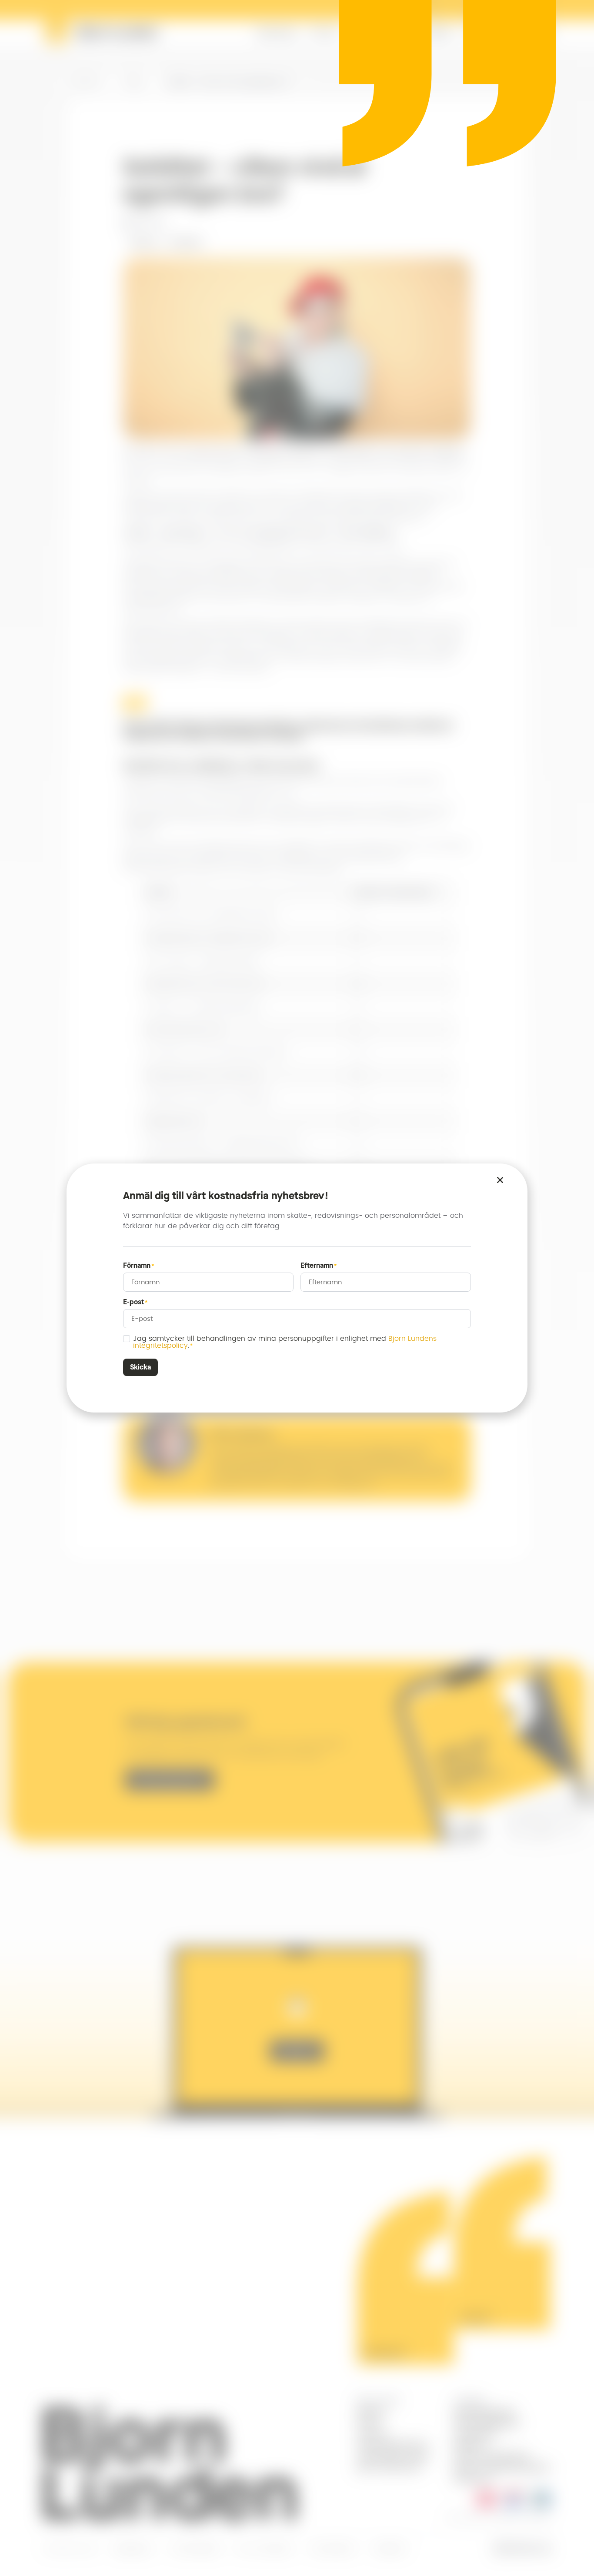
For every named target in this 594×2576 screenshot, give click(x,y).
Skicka (140, 1367)
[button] (500, 1180)
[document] (297, 1288)
